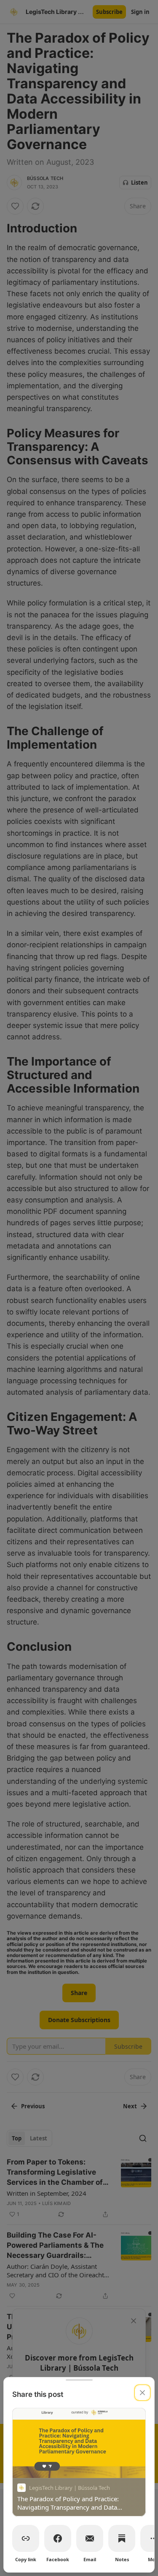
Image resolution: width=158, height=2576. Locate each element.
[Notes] (122, 2538)
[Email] (90, 2538)
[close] (142, 2393)
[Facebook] (58, 2538)
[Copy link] (26, 2538)
